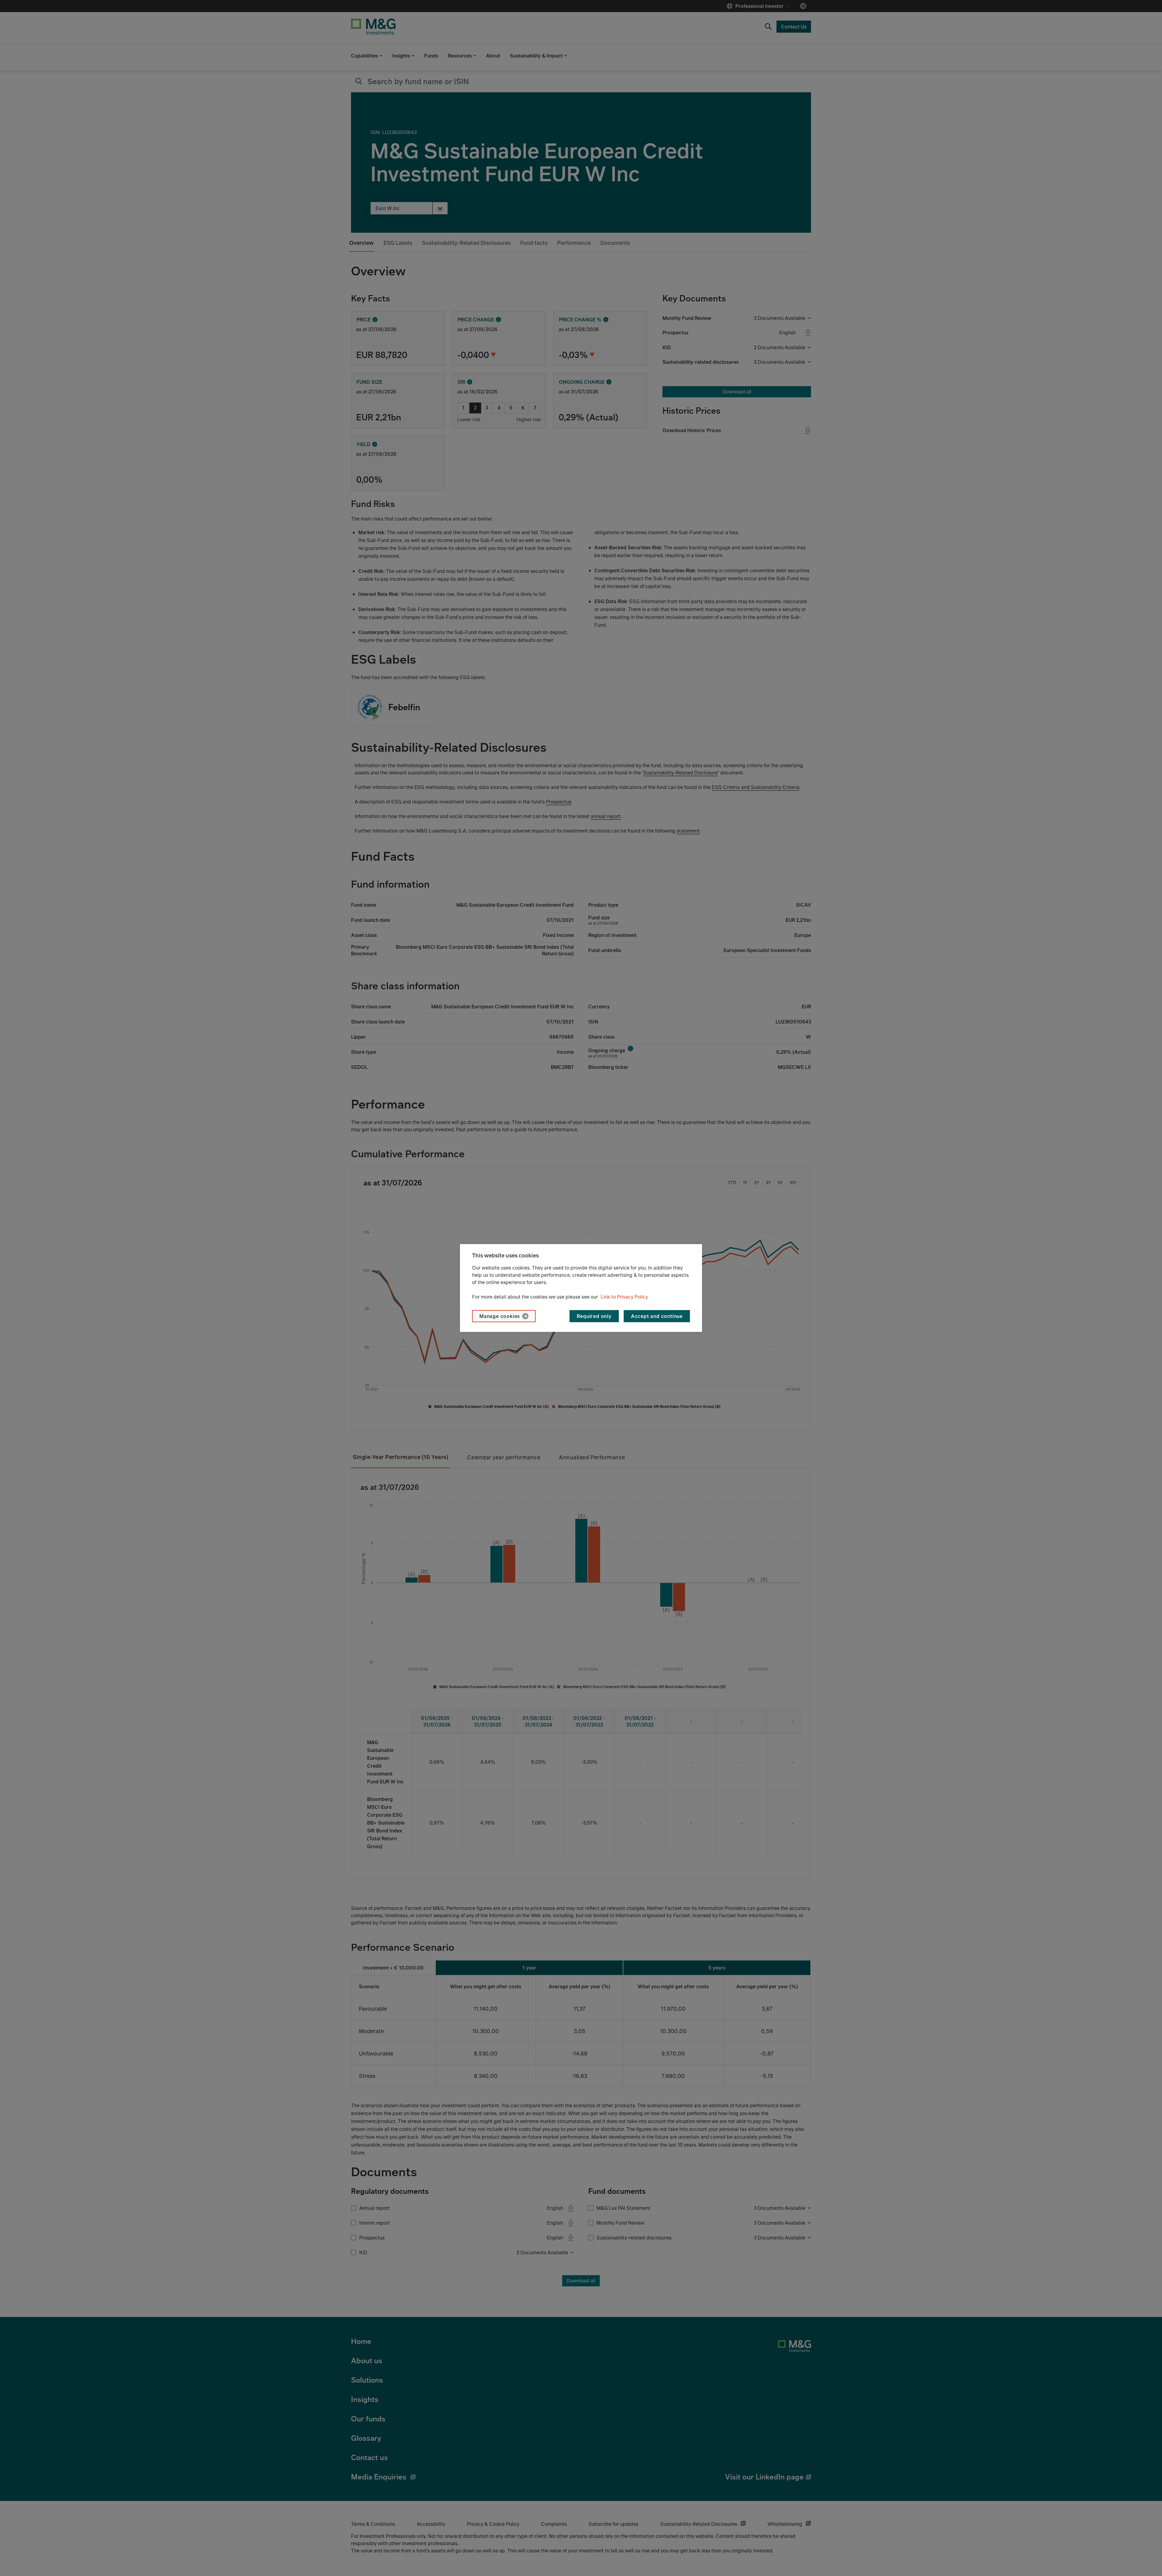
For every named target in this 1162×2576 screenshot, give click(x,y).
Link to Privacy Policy (624, 1297)
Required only (594, 1316)
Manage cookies (500, 1316)
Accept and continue (657, 1316)
